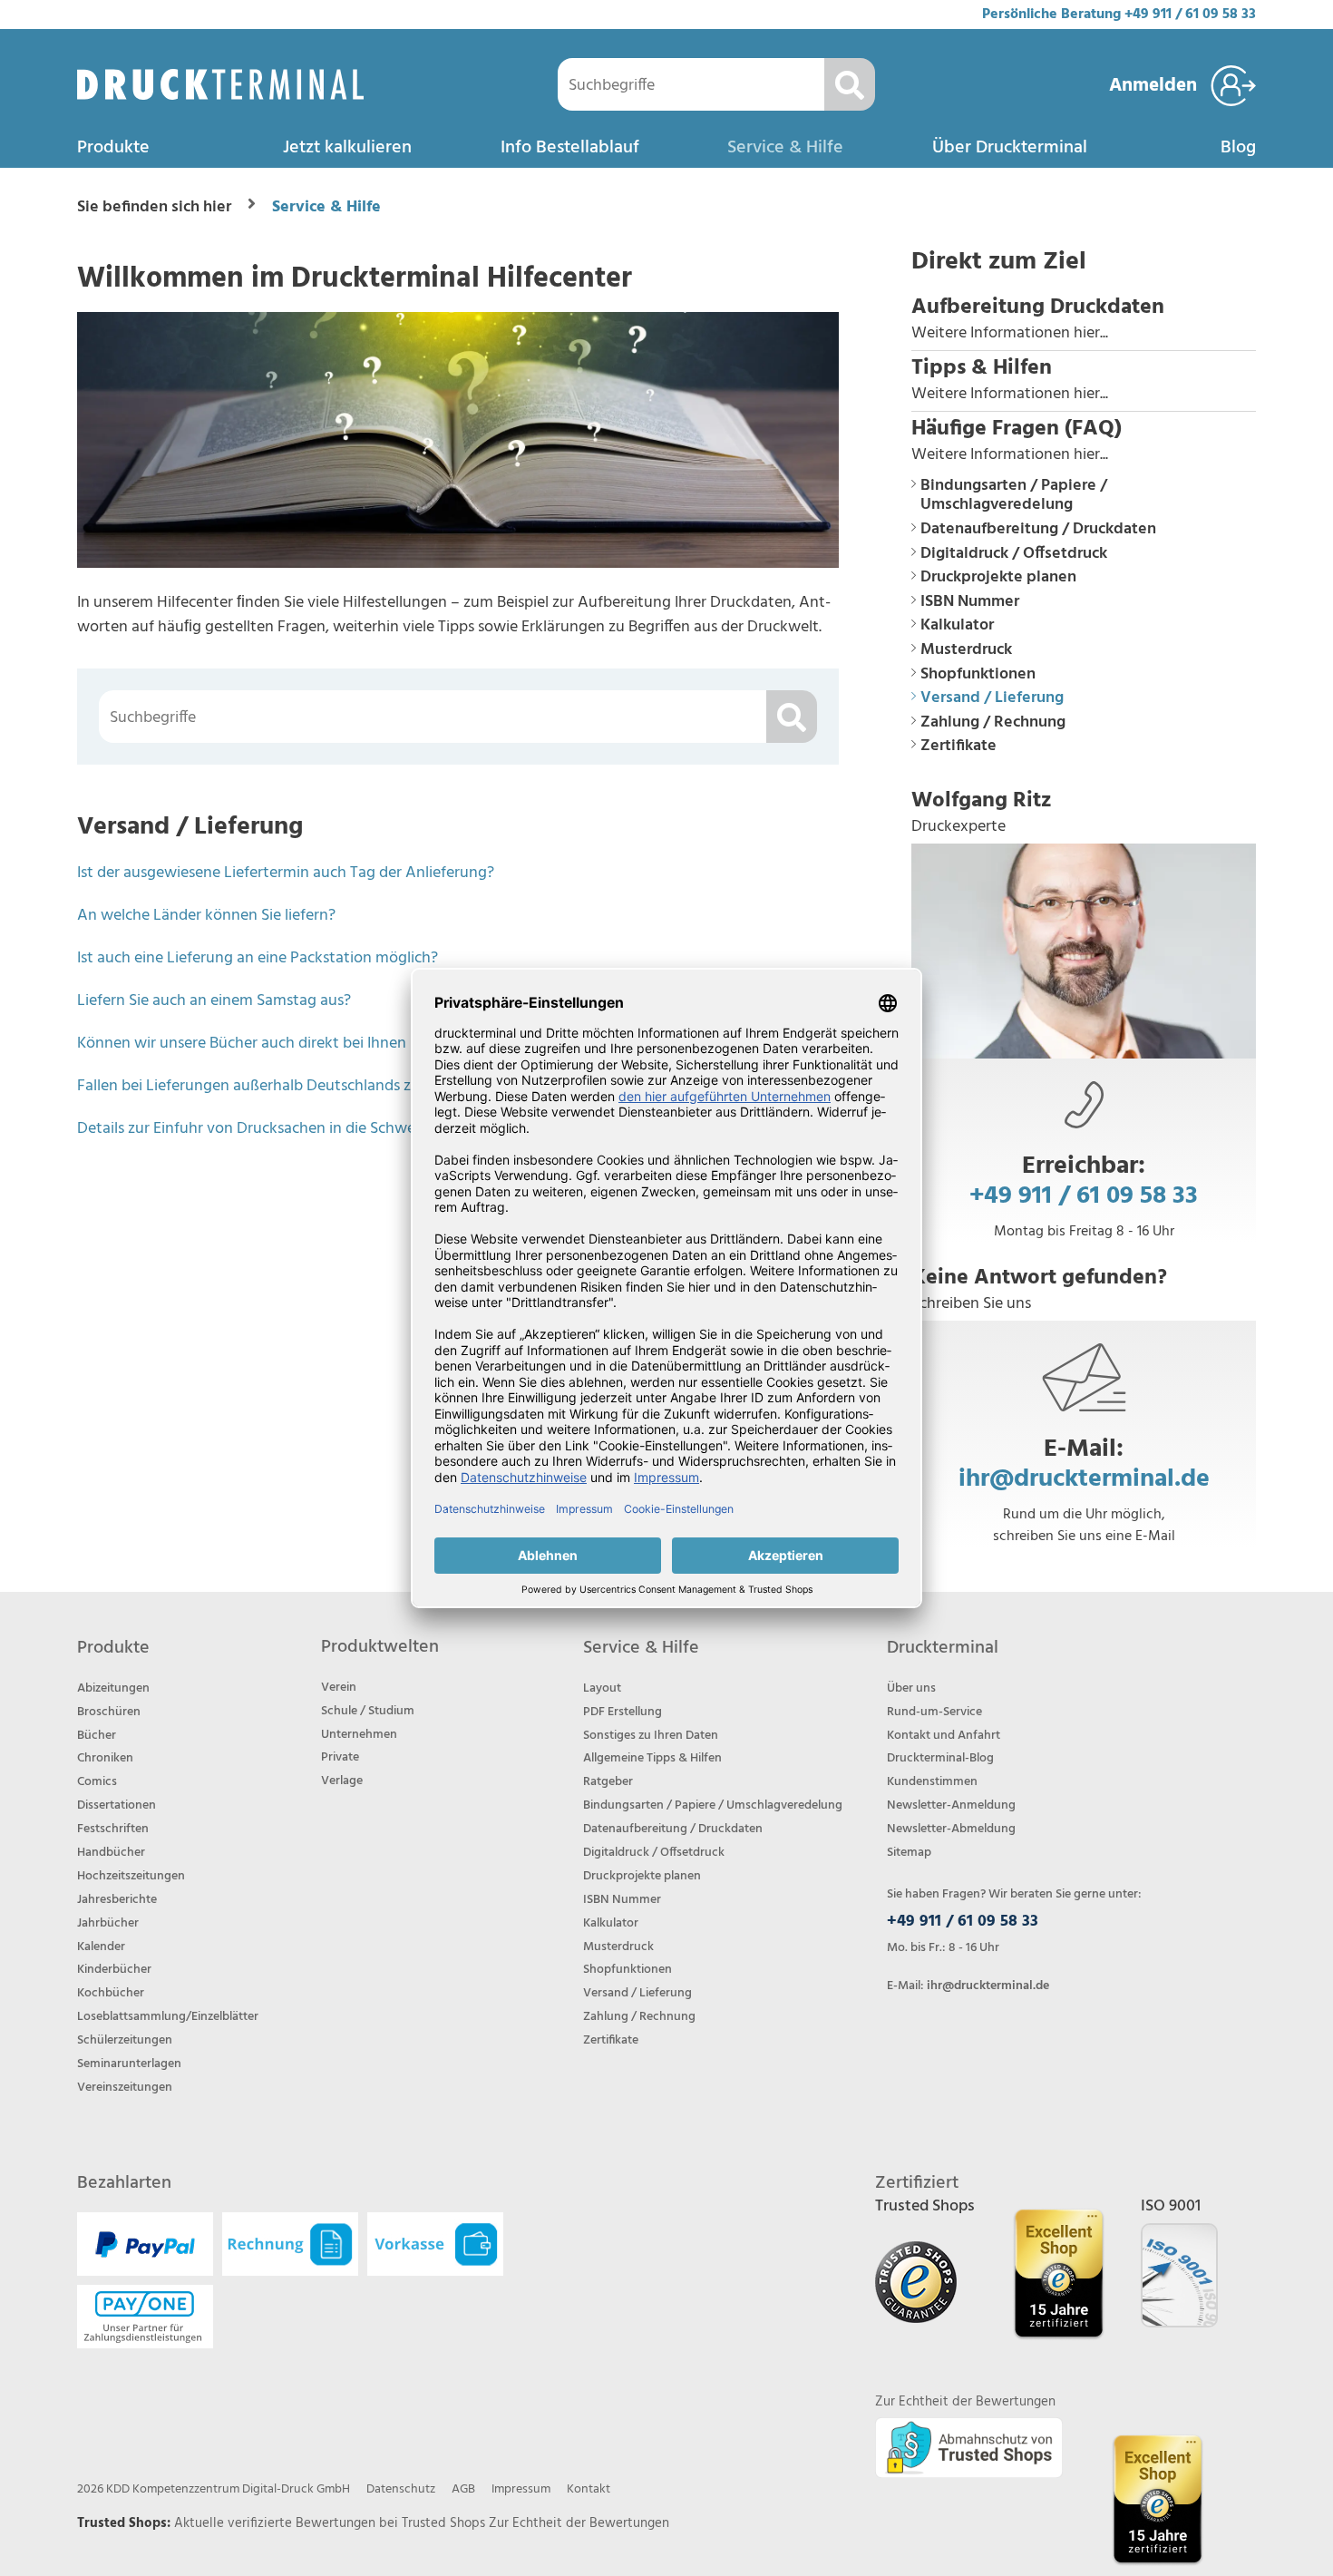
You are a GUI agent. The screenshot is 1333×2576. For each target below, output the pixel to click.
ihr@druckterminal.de (1084, 1479)
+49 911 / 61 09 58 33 (1190, 15)
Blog (1238, 148)
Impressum (521, 2489)
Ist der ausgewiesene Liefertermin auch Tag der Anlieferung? (286, 873)
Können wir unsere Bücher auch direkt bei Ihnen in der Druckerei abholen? (331, 1044)
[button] (1084, 320)
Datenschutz (401, 2489)
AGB (463, 2489)
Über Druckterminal (1010, 148)
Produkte (113, 148)
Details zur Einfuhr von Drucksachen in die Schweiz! (254, 1129)
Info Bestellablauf (570, 148)
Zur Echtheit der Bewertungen (579, 2523)
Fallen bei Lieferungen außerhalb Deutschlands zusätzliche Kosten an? (318, 1086)
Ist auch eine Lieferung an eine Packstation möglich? (258, 958)
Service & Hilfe (785, 148)
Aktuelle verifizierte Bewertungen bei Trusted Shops (331, 2523)
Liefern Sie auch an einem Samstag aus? (214, 1001)
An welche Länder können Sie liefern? (206, 916)
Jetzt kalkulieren (347, 148)
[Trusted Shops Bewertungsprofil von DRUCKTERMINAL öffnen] (1158, 2499)
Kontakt (589, 2489)
